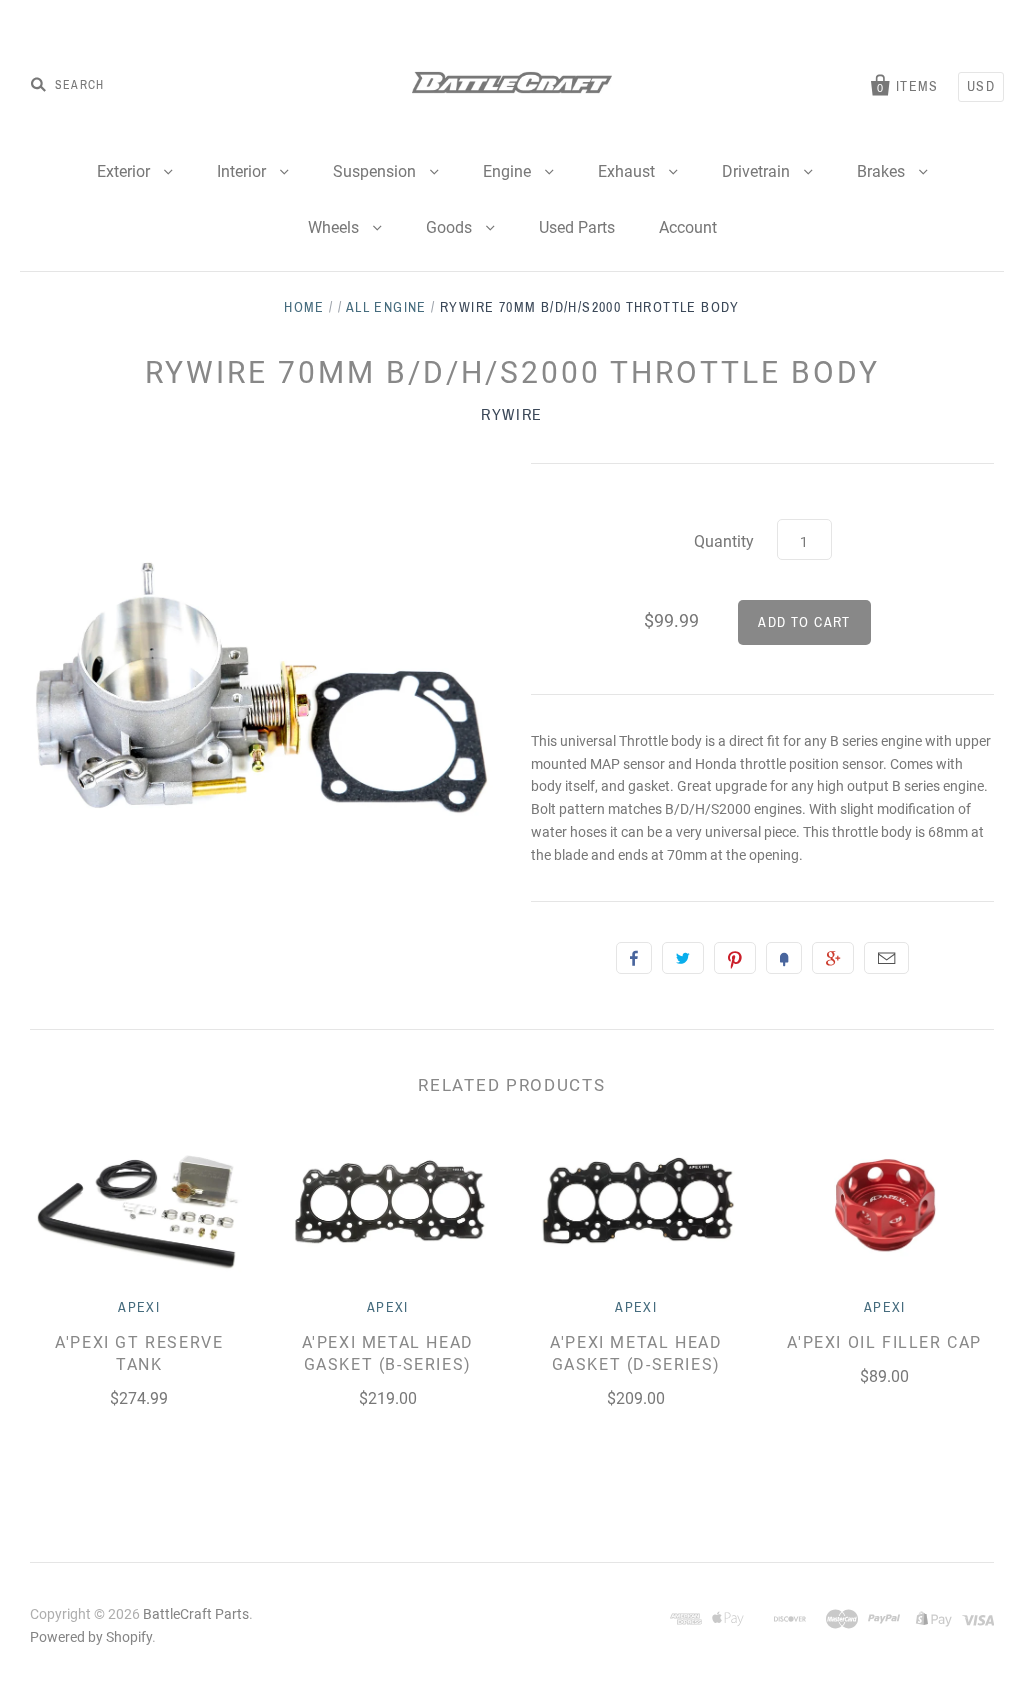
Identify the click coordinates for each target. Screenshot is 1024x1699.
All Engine (386, 307)
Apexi (139, 1307)
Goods (451, 227)
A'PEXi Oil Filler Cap (884, 1342)
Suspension (376, 171)
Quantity (724, 541)
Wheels (335, 227)
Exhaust (628, 171)
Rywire (512, 414)
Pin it (735, 958)
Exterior (125, 171)
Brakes (883, 171)
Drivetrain (758, 171)
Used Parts (577, 227)
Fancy (784, 958)
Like (634, 958)
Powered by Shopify (91, 1637)
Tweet (683, 958)
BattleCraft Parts (196, 1614)
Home (304, 307)
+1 (833, 958)
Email (886, 958)
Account (688, 227)
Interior (243, 171)
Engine (509, 171)
